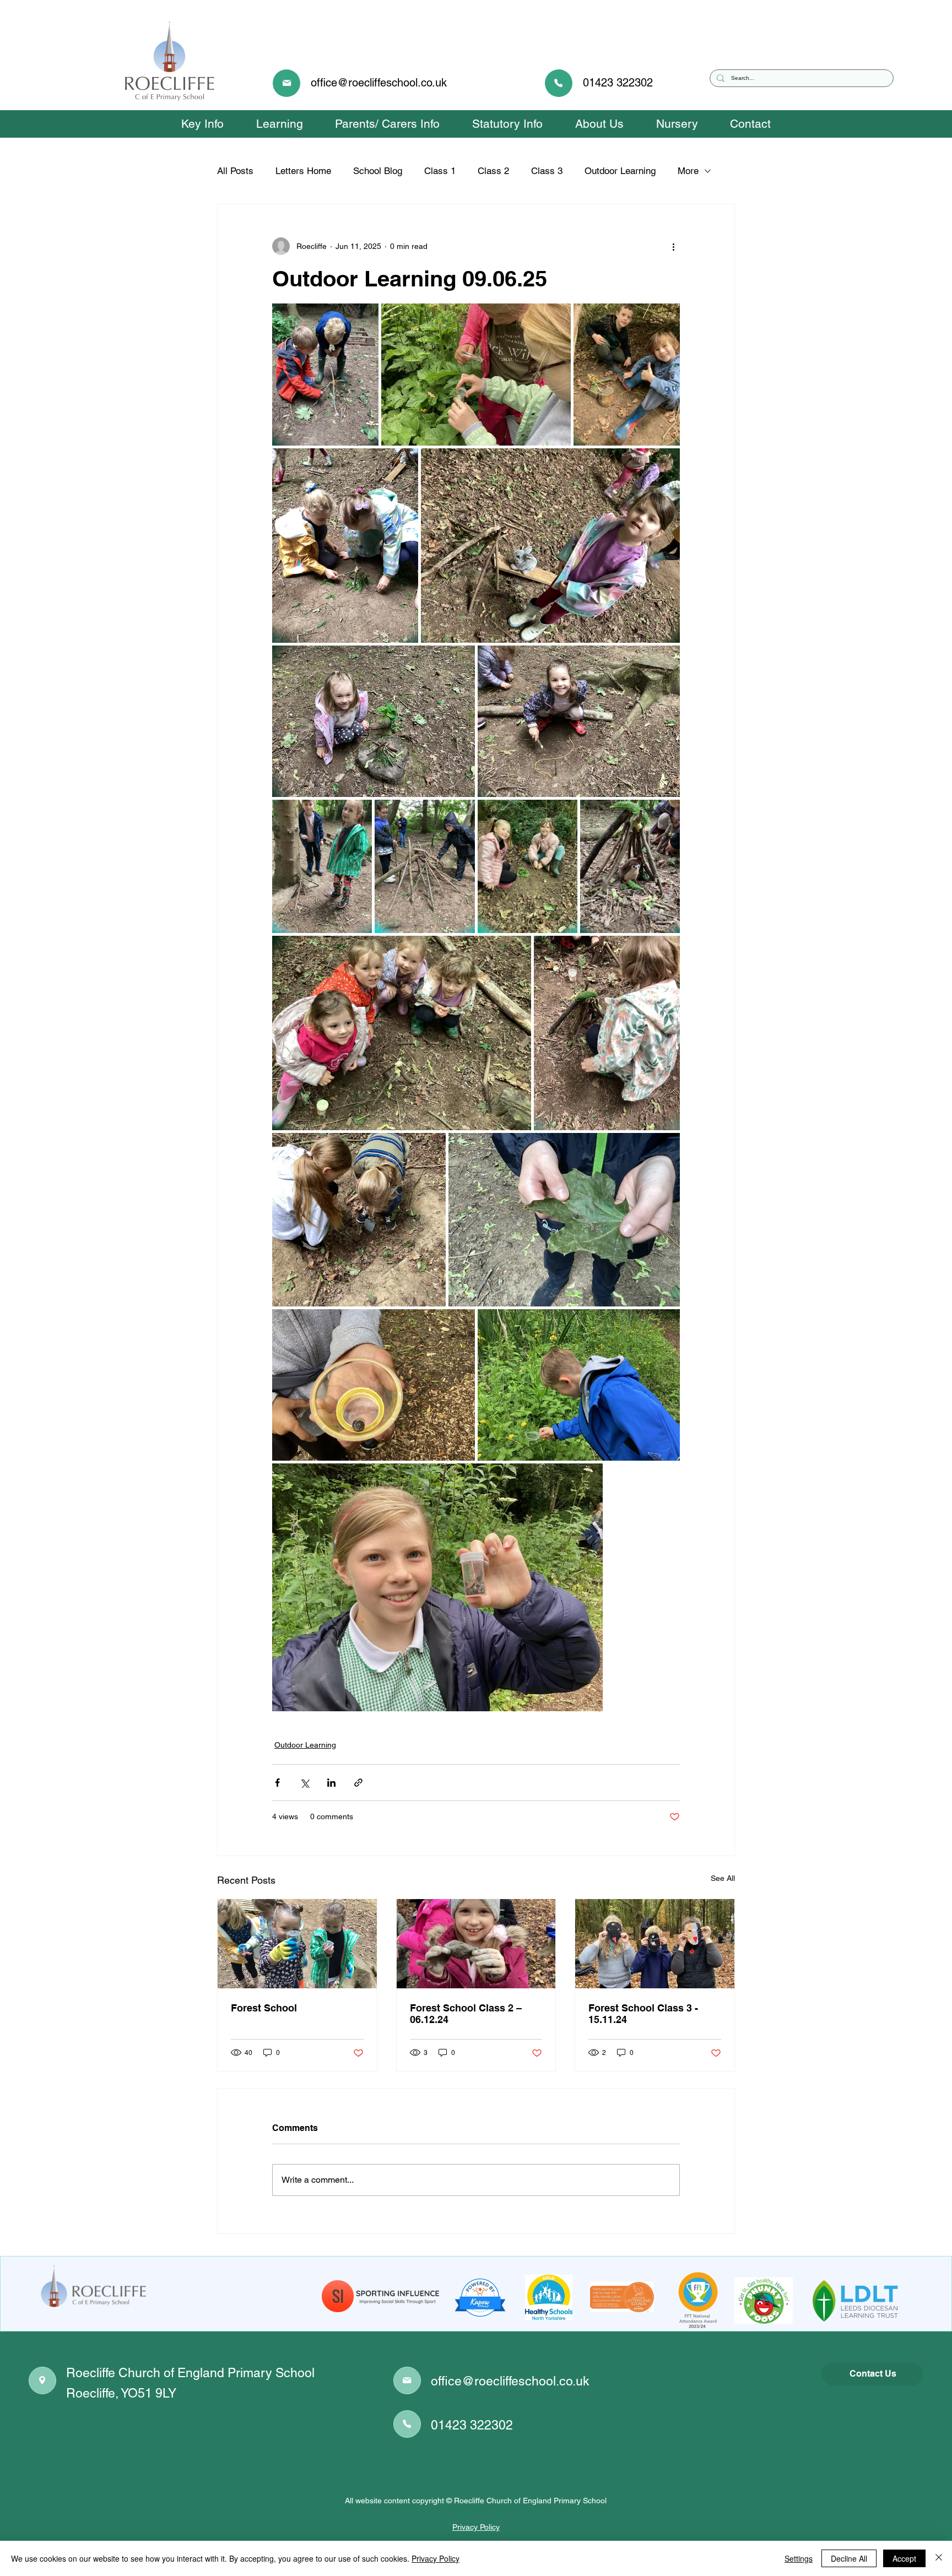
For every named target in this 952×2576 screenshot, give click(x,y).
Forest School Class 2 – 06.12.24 (466, 2014)
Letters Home (303, 171)
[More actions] (673, 246)
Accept (904, 2558)
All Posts (235, 171)
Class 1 (440, 171)
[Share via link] (358, 1783)
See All (723, 1878)
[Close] (939, 2558)
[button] (202, 124)
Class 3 (547, 171)
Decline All (849, 2558)
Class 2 (493, 171)
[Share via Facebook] (277, 1783)
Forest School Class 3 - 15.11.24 (643, 2014)
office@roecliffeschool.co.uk (379, 83)
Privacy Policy (476, 2527)
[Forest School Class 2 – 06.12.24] (476, 1944)
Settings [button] (799, 2558)
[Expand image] (325, 375)
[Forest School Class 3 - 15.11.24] (655, 1944)
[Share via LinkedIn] (331, 1783)
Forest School (264, 2008)
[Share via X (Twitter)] (304, 1783)
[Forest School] (297, 1944)
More (688, 171)
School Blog (378, 171)
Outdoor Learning (620, 171)
